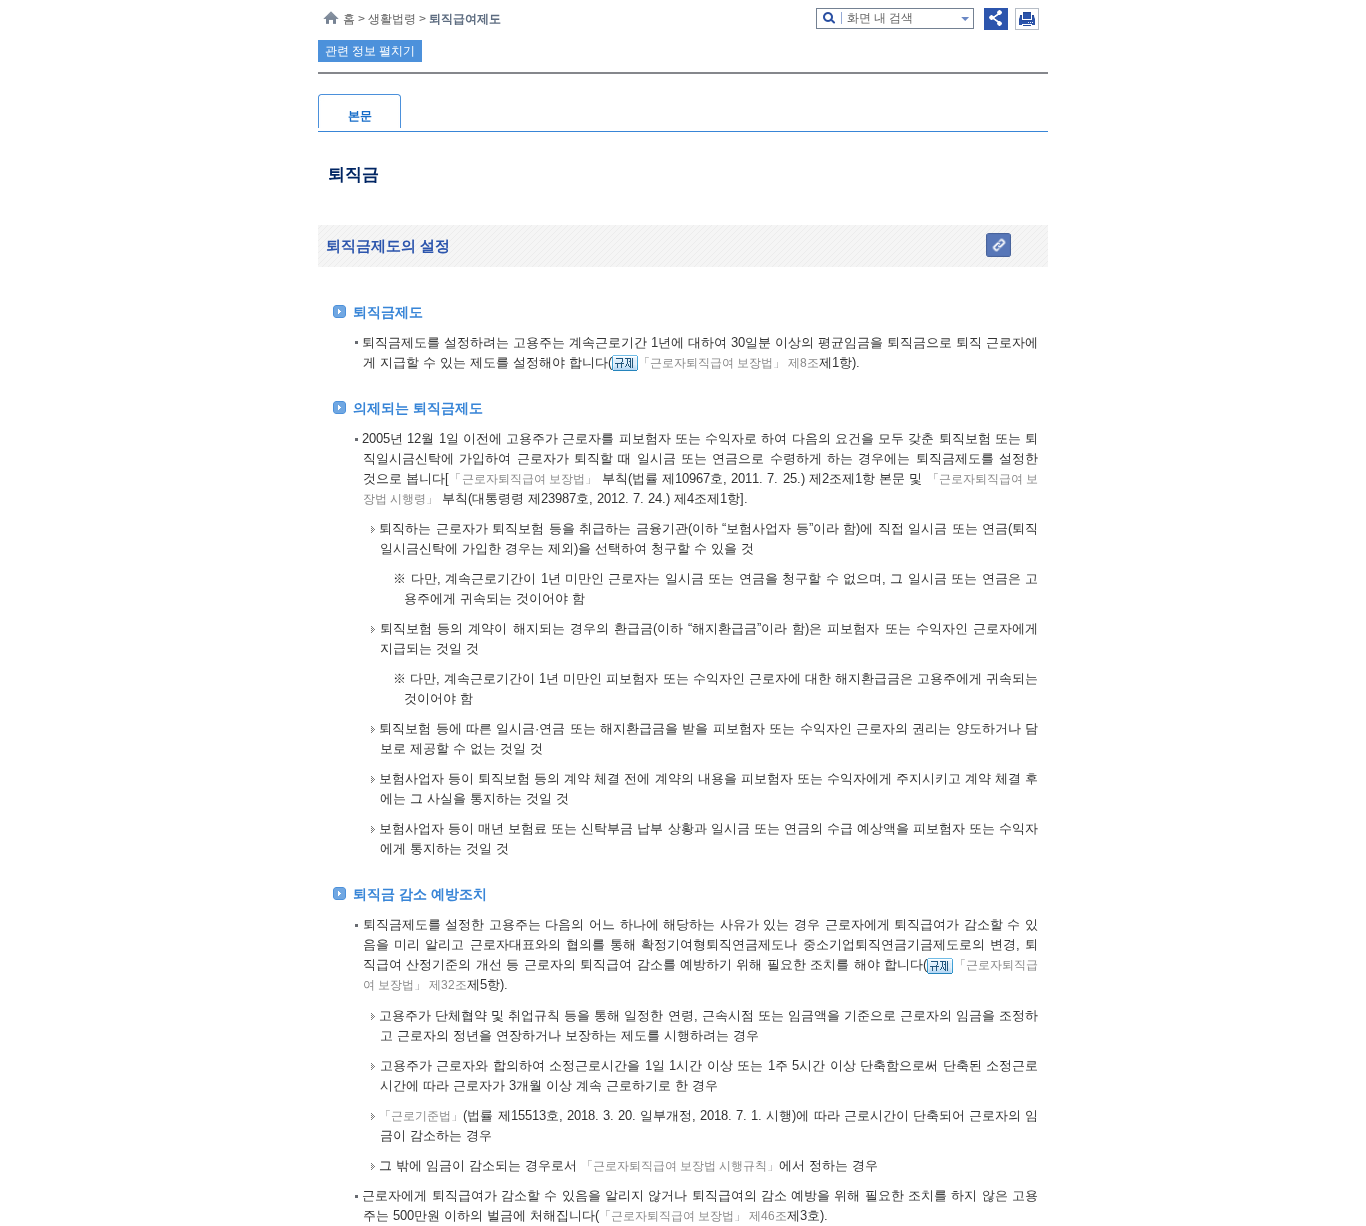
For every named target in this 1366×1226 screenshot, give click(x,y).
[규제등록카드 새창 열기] (625, 363)
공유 (996, 19)
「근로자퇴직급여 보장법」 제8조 (728, 363)
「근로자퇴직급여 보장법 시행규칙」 (680, 1166)
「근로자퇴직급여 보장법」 (523, 479)
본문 (360, 116)
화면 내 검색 (880, 18)
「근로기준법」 (421, 1116)
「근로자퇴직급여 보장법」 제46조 (693, 1216)
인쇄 (1027, 19)
